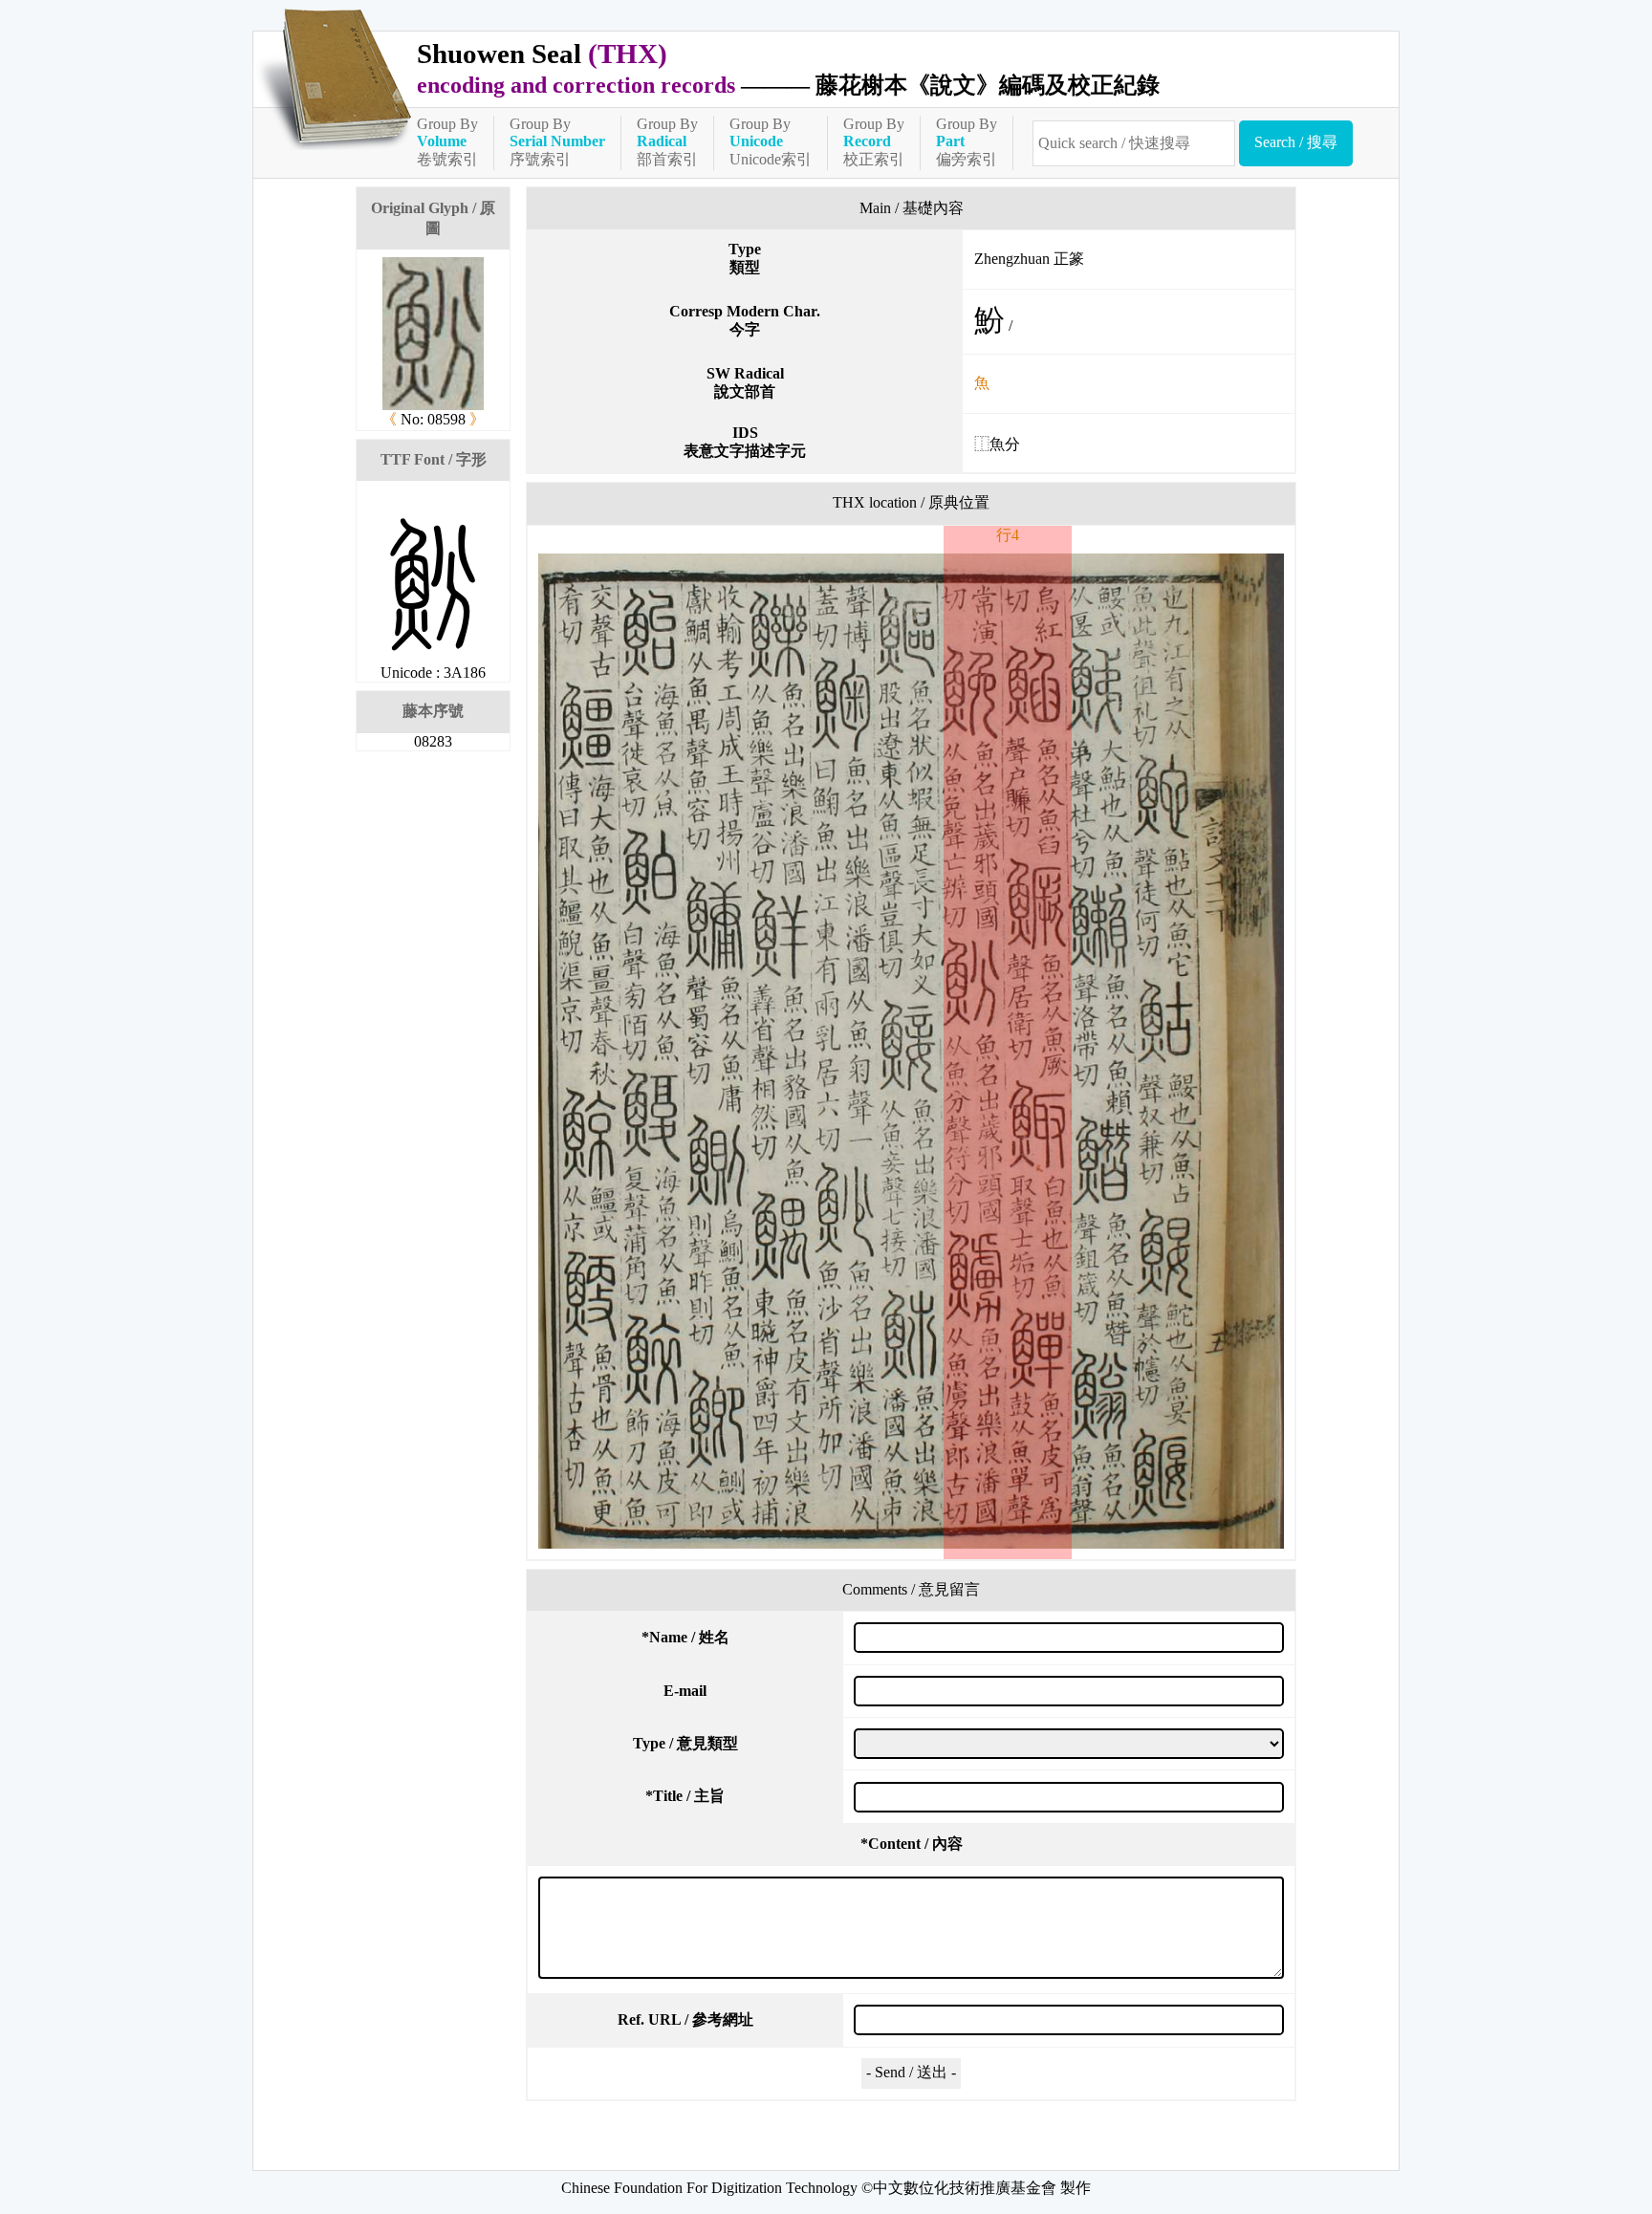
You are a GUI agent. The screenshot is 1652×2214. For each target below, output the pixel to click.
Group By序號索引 (557, 141)
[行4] (911, 1051)
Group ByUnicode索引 (771, 141)
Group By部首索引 (667, 141)
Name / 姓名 (685, 1637)
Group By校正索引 (874, 141)
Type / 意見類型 (685, 1743)
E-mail (685, 1691)
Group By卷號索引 (447, 141)
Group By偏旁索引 (967, 141)
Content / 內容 (912, 1844)
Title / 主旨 (685, 1796)
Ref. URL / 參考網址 (685, 2019)
